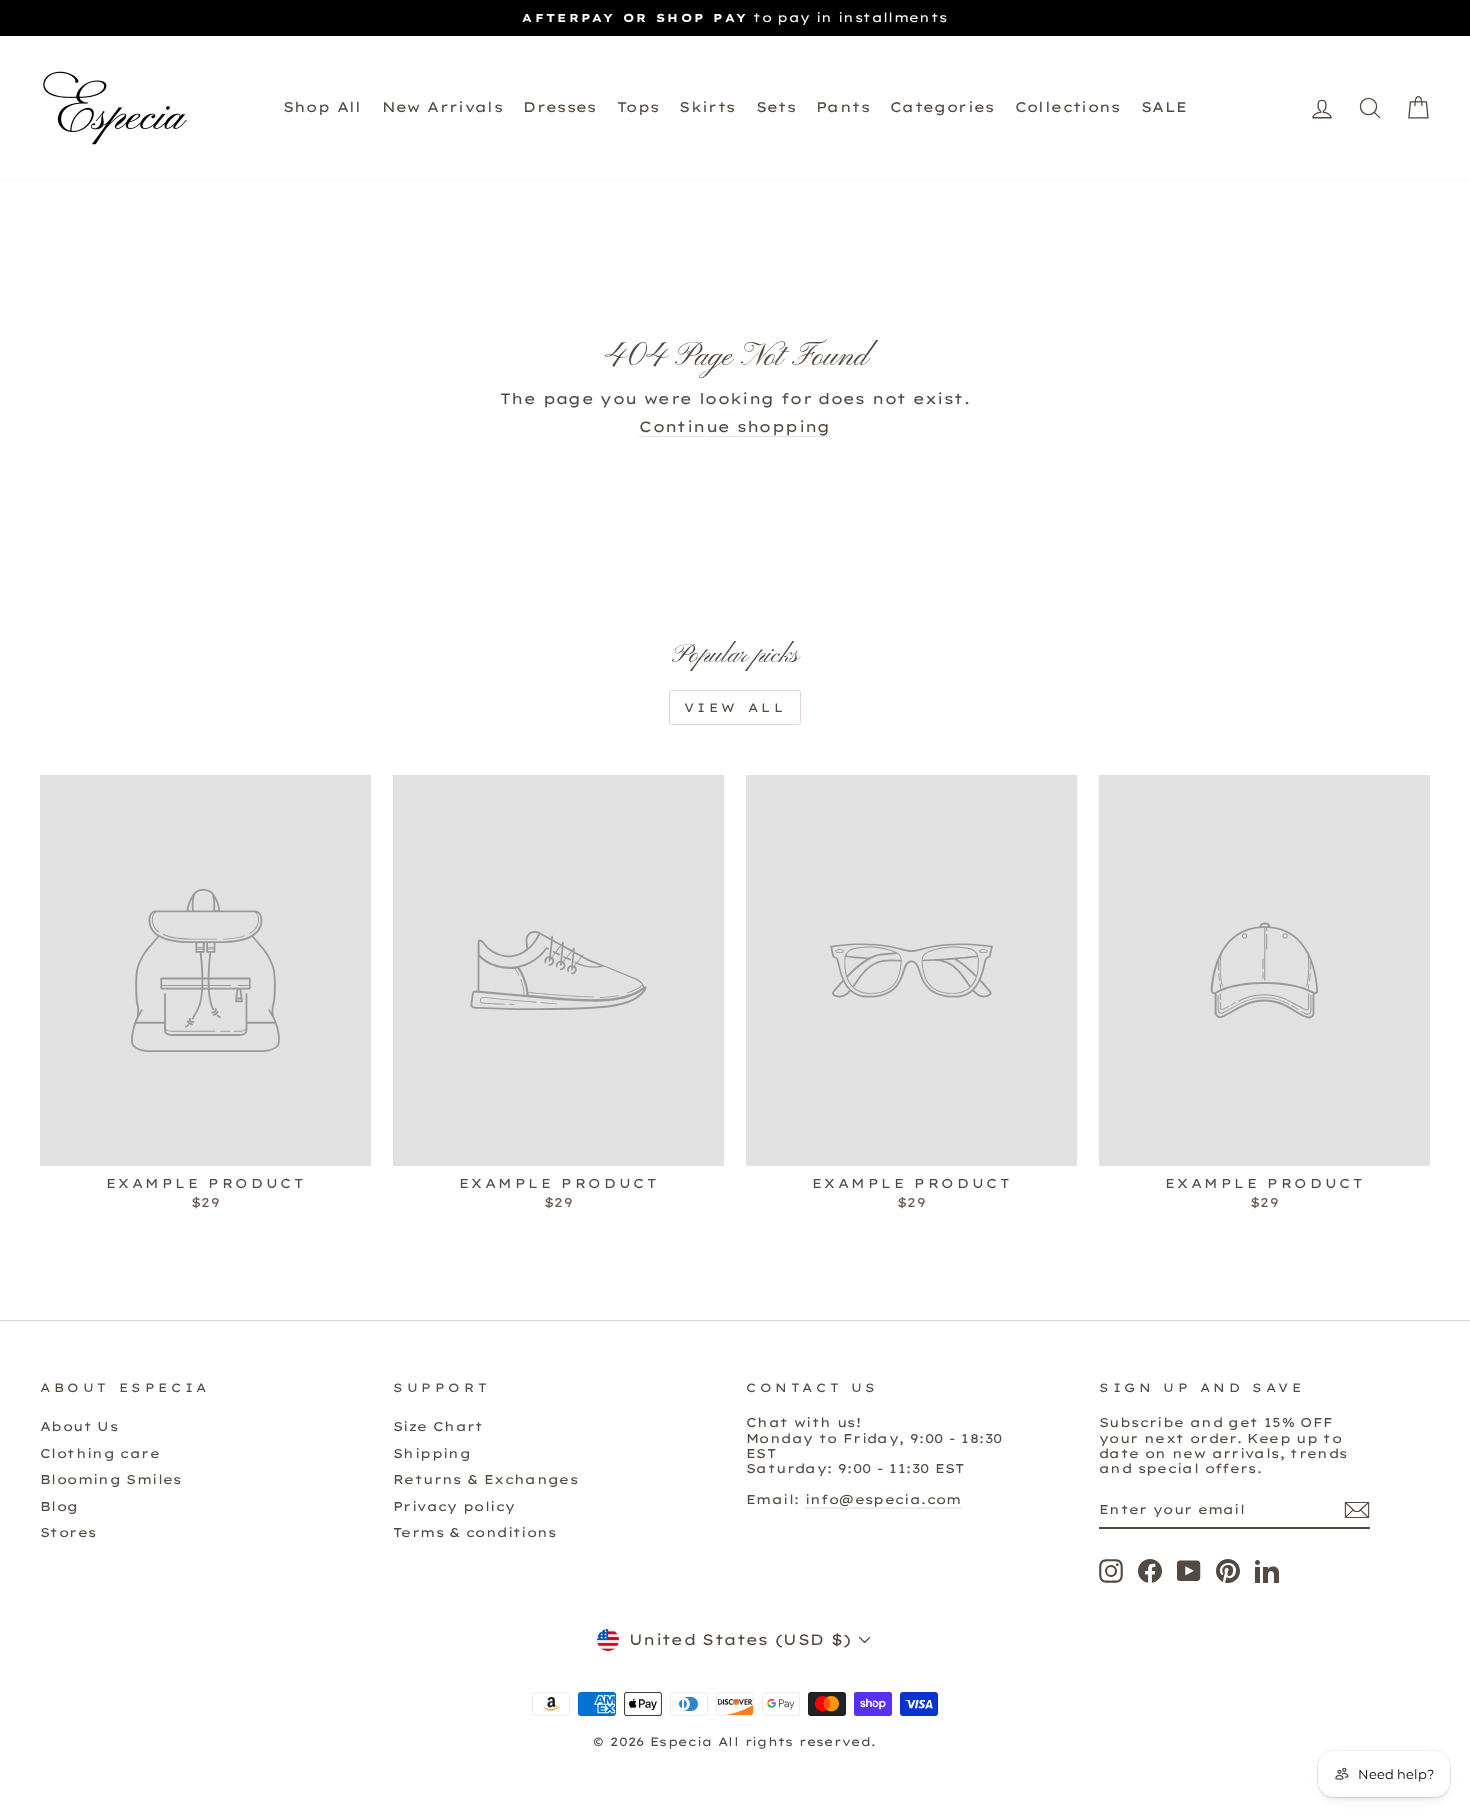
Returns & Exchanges (485, 1479)
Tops (638, 107)
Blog (59, 1506)
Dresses (560, 107)
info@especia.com (883, 1499)
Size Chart (438, 1426)
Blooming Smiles (111, 1479)
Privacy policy (454, 1506)
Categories (942, 107)
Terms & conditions (475, 1532)
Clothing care (100, 1453)
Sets (776, 107)
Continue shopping (734, 427)
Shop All (322, 107)
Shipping (432, 1453)
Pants (843, 107)
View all (735, 707)
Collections (1068, 107)
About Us (79, 1426)
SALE (1164, 107)
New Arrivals (443, 107)
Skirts (707, 107)
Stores (68, 1532)
